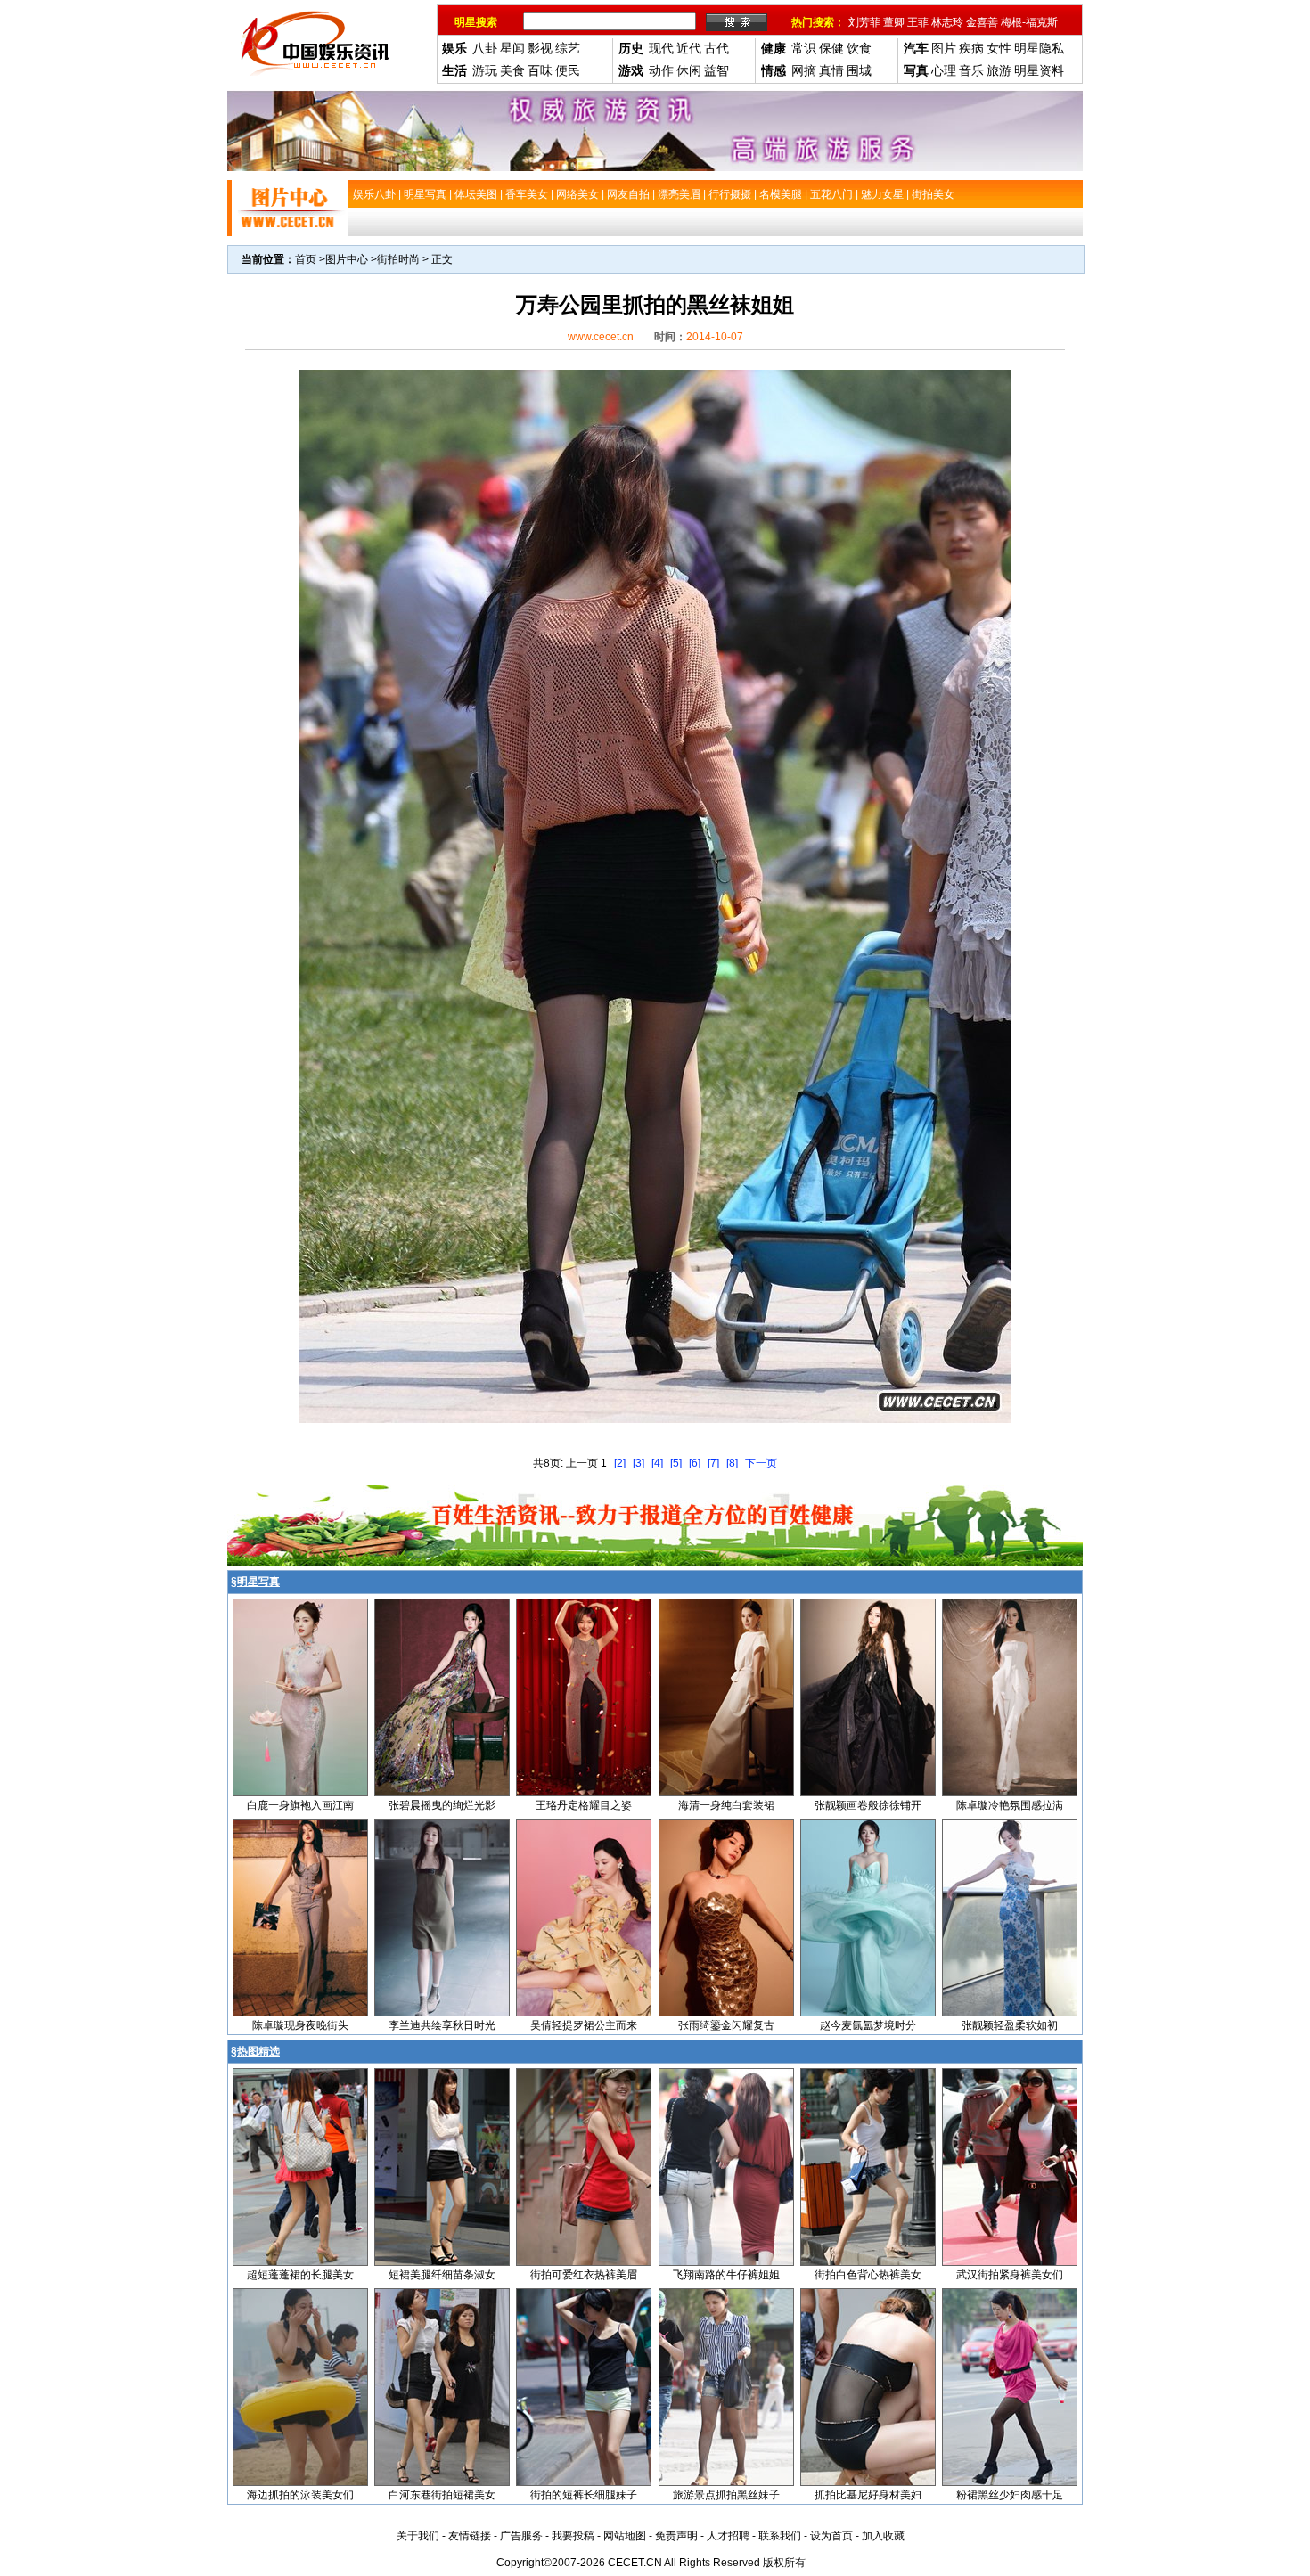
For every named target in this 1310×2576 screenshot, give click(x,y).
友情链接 (470, 2536)
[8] (732, 1463)
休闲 (689, 70)
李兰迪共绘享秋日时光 (442, 2025)
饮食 (859, 48)
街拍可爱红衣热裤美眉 (584, 2275)
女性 (999, 48)
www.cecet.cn (601, 337)
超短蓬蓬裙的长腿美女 (300, 2275)
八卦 (485, 48)
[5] (676, 1463)
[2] (620, 1463)
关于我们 (418, 2536)
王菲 (918, 22)
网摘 (804, 70)
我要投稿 (573, 2536)
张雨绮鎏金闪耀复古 (726, 2025)
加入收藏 (883, 2536)
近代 (689, 48)
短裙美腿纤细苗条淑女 (442, 2275)
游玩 (485, 70)
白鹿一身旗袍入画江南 (300, 1805)
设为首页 (831, 2536)
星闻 (512, 48)
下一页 (761, 1463)
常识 (804, 48)
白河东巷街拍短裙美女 (442, 2495)
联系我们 (780, 2536)
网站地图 (625, 2536)
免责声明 (676, 2536)
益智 (716, 70)
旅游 (999, 70)
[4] (657, 1463)
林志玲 (947, 22)
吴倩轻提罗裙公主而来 (584, 2025)
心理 (944, 70)
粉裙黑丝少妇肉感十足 (1010, 2495)
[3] (639, 1463)
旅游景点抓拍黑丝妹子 (726, 2495)
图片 (944, 48)
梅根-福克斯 (1029, 22)
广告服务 (521, 2536)
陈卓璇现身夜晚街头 (300, 2025)
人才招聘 (728, 2536)
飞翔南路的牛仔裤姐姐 (726, 2275)
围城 (859, 70)
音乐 (971, 70)
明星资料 (1039, 70)
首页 (306, 259)
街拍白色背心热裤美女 (868, 2275)
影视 (540, 48)
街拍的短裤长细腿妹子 (584, 2495)
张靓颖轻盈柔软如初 (1010, 2025)
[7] (713, 1463)
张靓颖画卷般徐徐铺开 (868, 1805)
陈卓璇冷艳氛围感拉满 (1010, 1805)
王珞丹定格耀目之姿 (584, 1805)
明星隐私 (1039, 48)
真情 (831, 70)
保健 (831, 48)
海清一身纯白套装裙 (726, 1805)
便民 (568, 70)
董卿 (894, 22)
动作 (661, 70)
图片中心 (347, 259)
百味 (540, 70)
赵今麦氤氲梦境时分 (868, 2025)
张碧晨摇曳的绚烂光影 (442, 1805)
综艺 (568, 48)
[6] (695, 1463)
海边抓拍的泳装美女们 (300, 2495)
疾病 (971, 48)
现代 (661, 48)
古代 (716, 48)
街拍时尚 (398, 259)
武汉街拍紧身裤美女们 (1010, 2275)
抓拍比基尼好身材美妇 (868, 2495)
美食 (512, 70)
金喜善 (982, 22)
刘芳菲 (864, 22)
